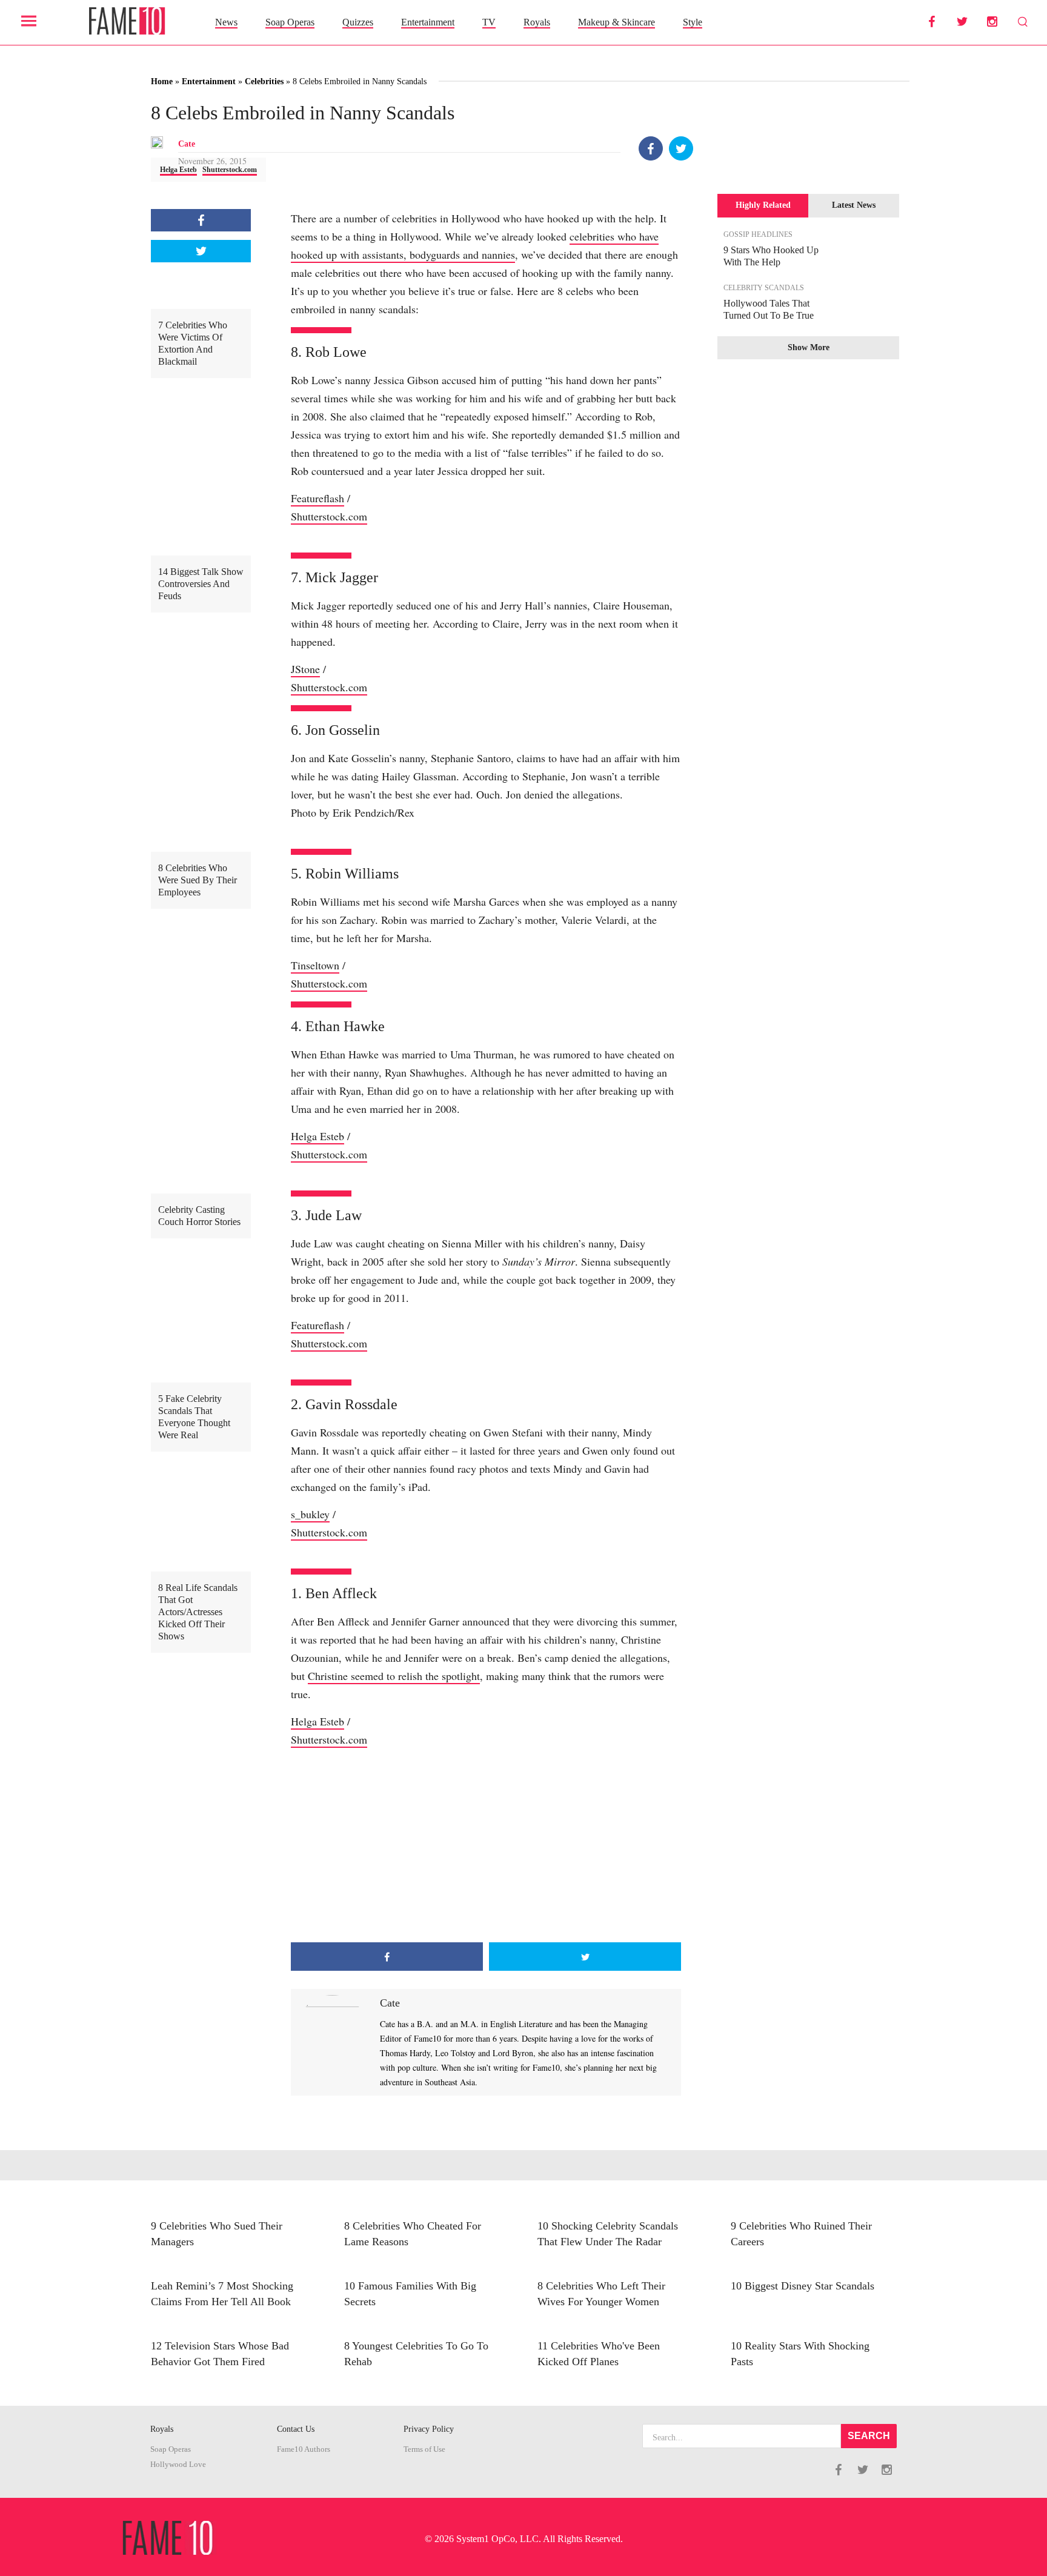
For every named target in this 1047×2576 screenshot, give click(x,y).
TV (489, 22)
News (226, 22)
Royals (537, 22)
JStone (305, 669)
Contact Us (296, 2429)
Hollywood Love (178, 2465)
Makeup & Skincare (617, 22)
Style (693, 22)
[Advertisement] (486, 1845)
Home (162, 81)
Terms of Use (424, 2449)
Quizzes (358, 22)
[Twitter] (681, 148)
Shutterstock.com (230, 170)
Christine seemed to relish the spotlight (394, 1676)
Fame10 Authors (304, 2449)
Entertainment (428, 22)
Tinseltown (315, 965)
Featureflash (317, 498)
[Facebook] (651, 148)
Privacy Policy (429, 2429)
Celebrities (264, 81)
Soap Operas (290, 22)
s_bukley (310, 1514)
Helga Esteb (178, 170)
